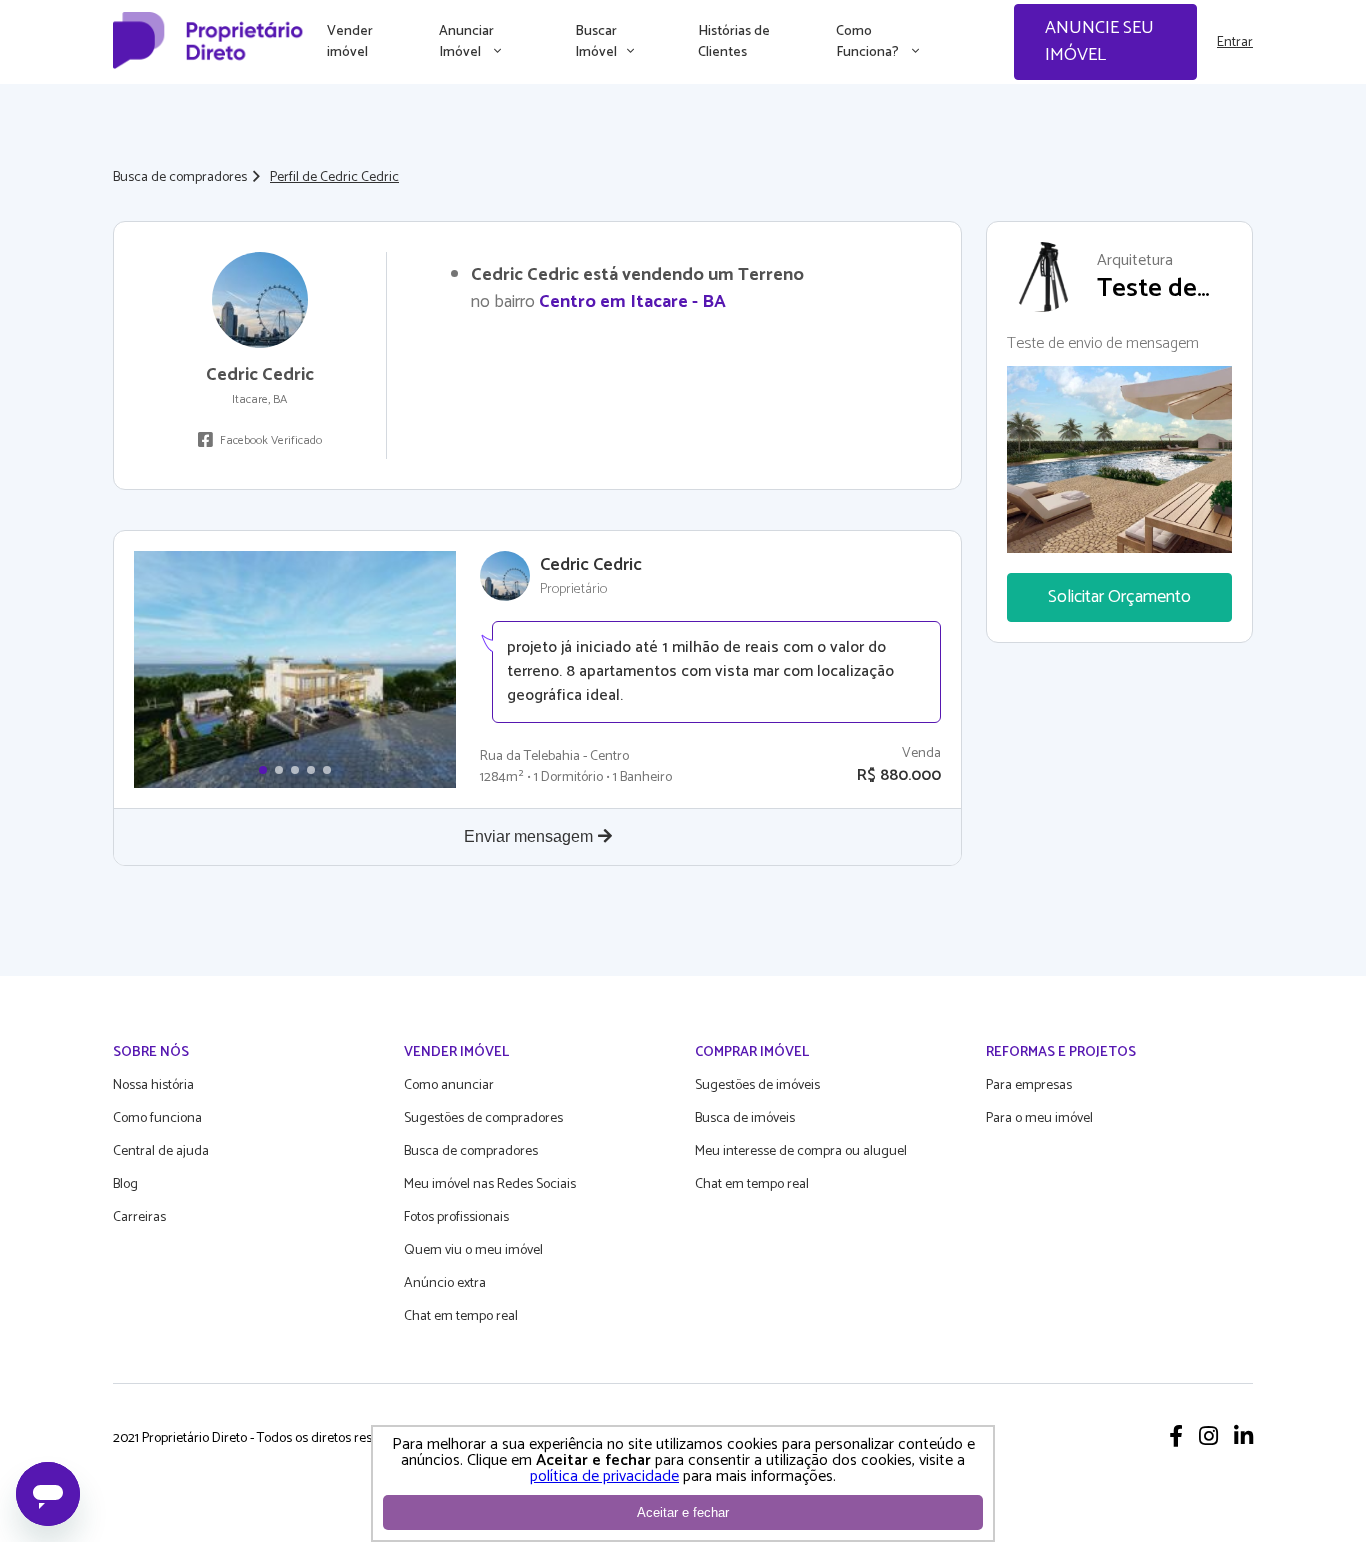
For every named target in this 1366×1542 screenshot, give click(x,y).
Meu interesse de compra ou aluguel (801, 1151)
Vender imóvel (350, 42)
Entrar (1235, 42)
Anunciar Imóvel (466, 42)
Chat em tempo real (461, 1316)
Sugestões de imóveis (757, 1085)
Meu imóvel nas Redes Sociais (490, 1184)
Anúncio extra (445, 1283)
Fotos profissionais (456, 1217)
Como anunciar (449, 1085)
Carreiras (139, 1217)
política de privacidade (604, 1476)
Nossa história (153, 1085)
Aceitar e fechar (683, 1512)
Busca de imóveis (745, 1118)
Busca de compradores (180, 177)
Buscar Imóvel (596, 42)
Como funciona (157, 1118)
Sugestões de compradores (483, 1118)
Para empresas (1029, 1085)
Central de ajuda (161, 1151)
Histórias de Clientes (734, 42)
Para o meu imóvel (1039, 1118)
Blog (125, 1184)
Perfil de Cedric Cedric (334, 177)
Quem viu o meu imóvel (473, 1250)
